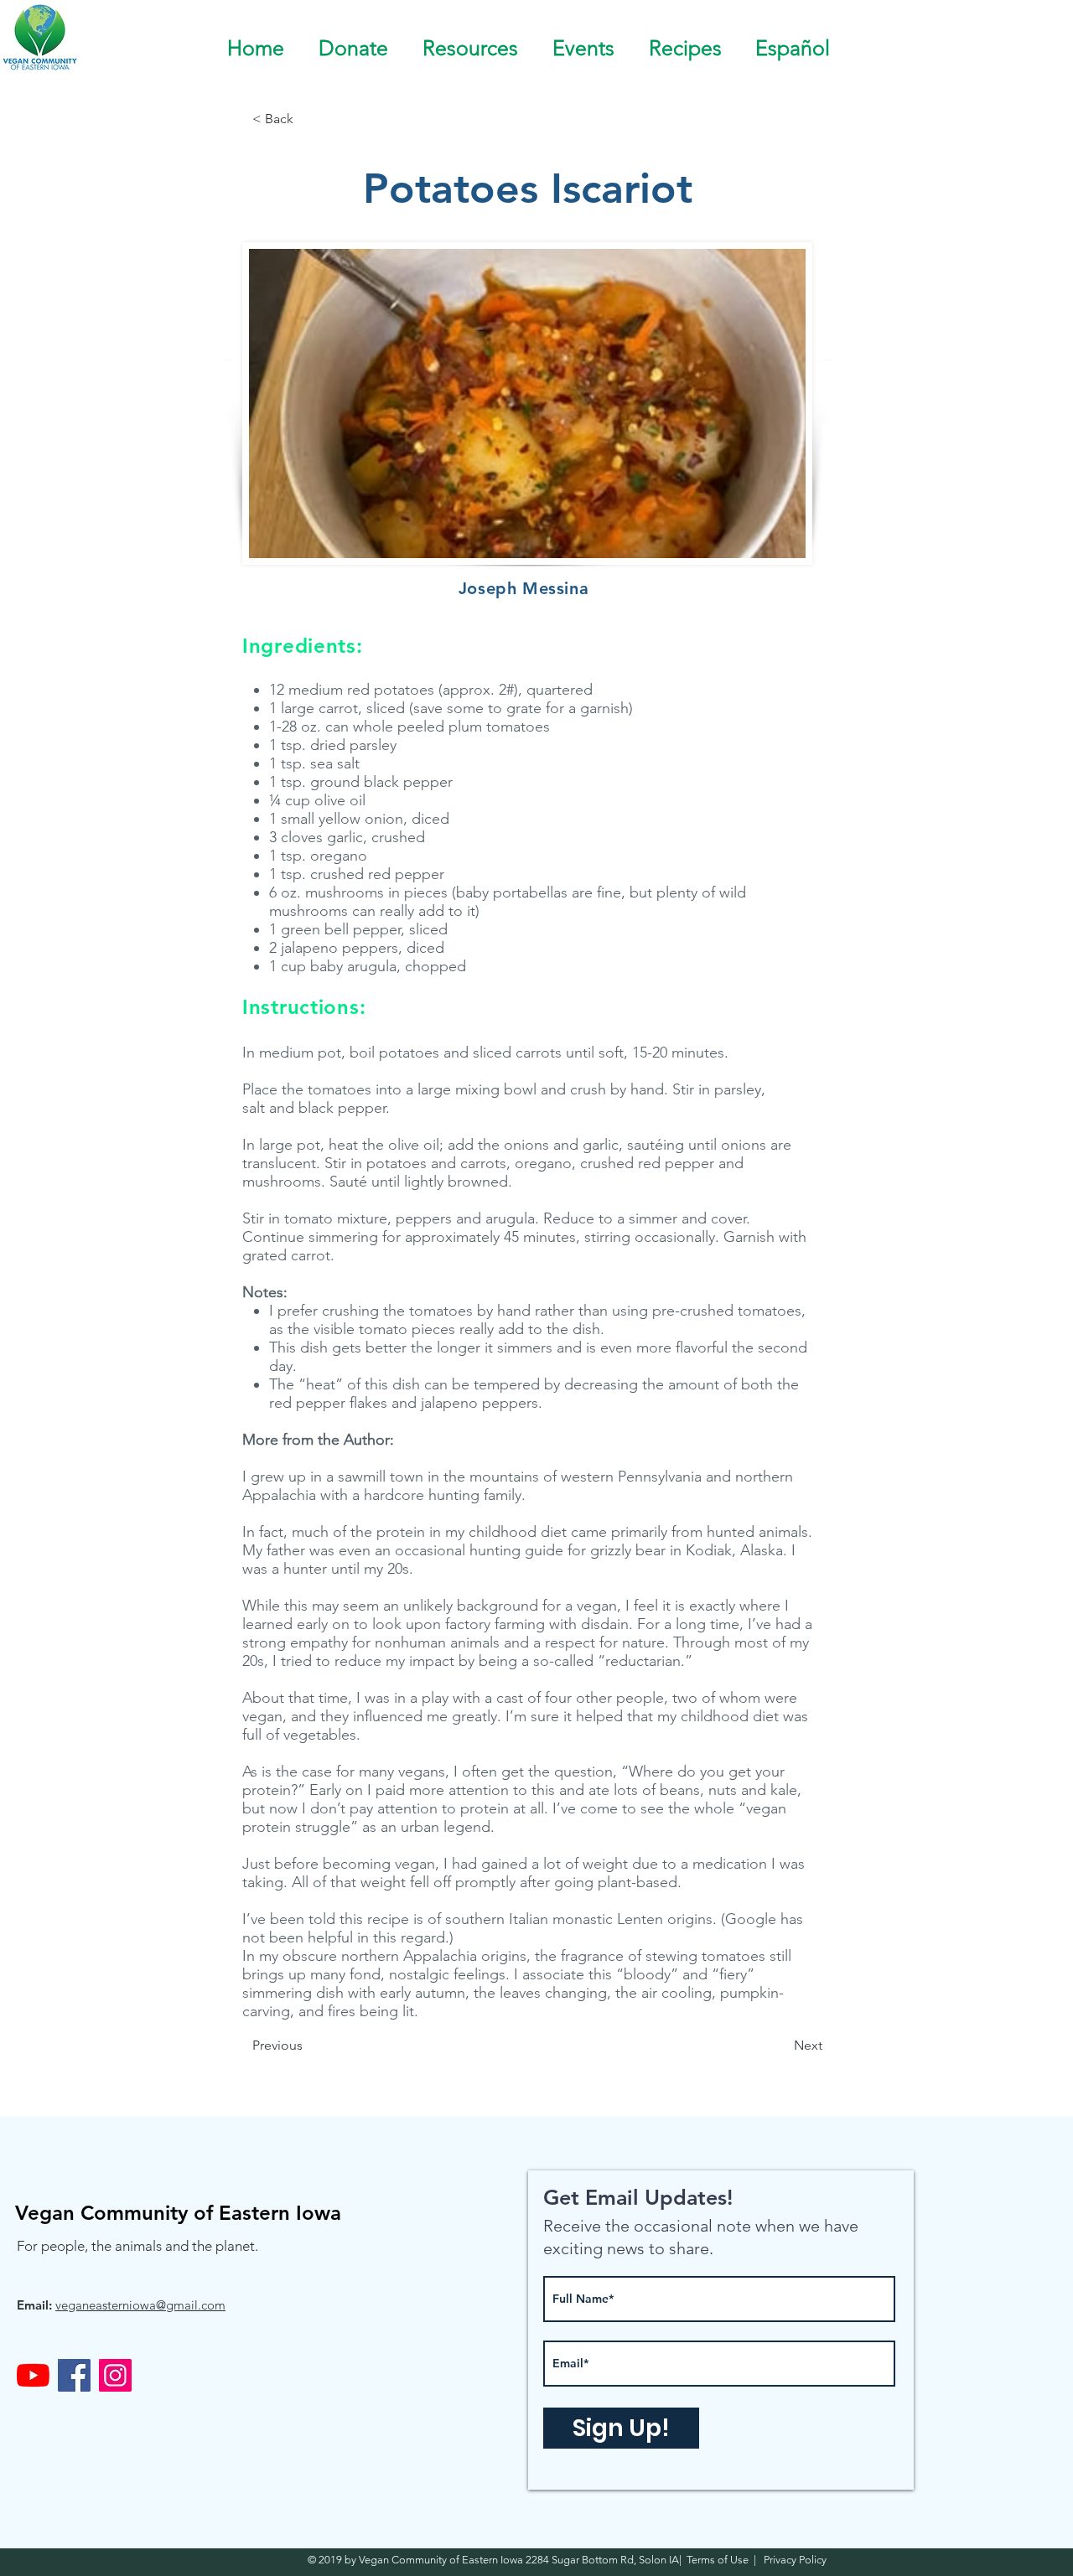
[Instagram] (115, 2375)
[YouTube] (33, 2375)
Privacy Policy (794, 2560)
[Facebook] (74, 2375)
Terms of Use (720, 2560)
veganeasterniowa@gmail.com (140, 2305)
